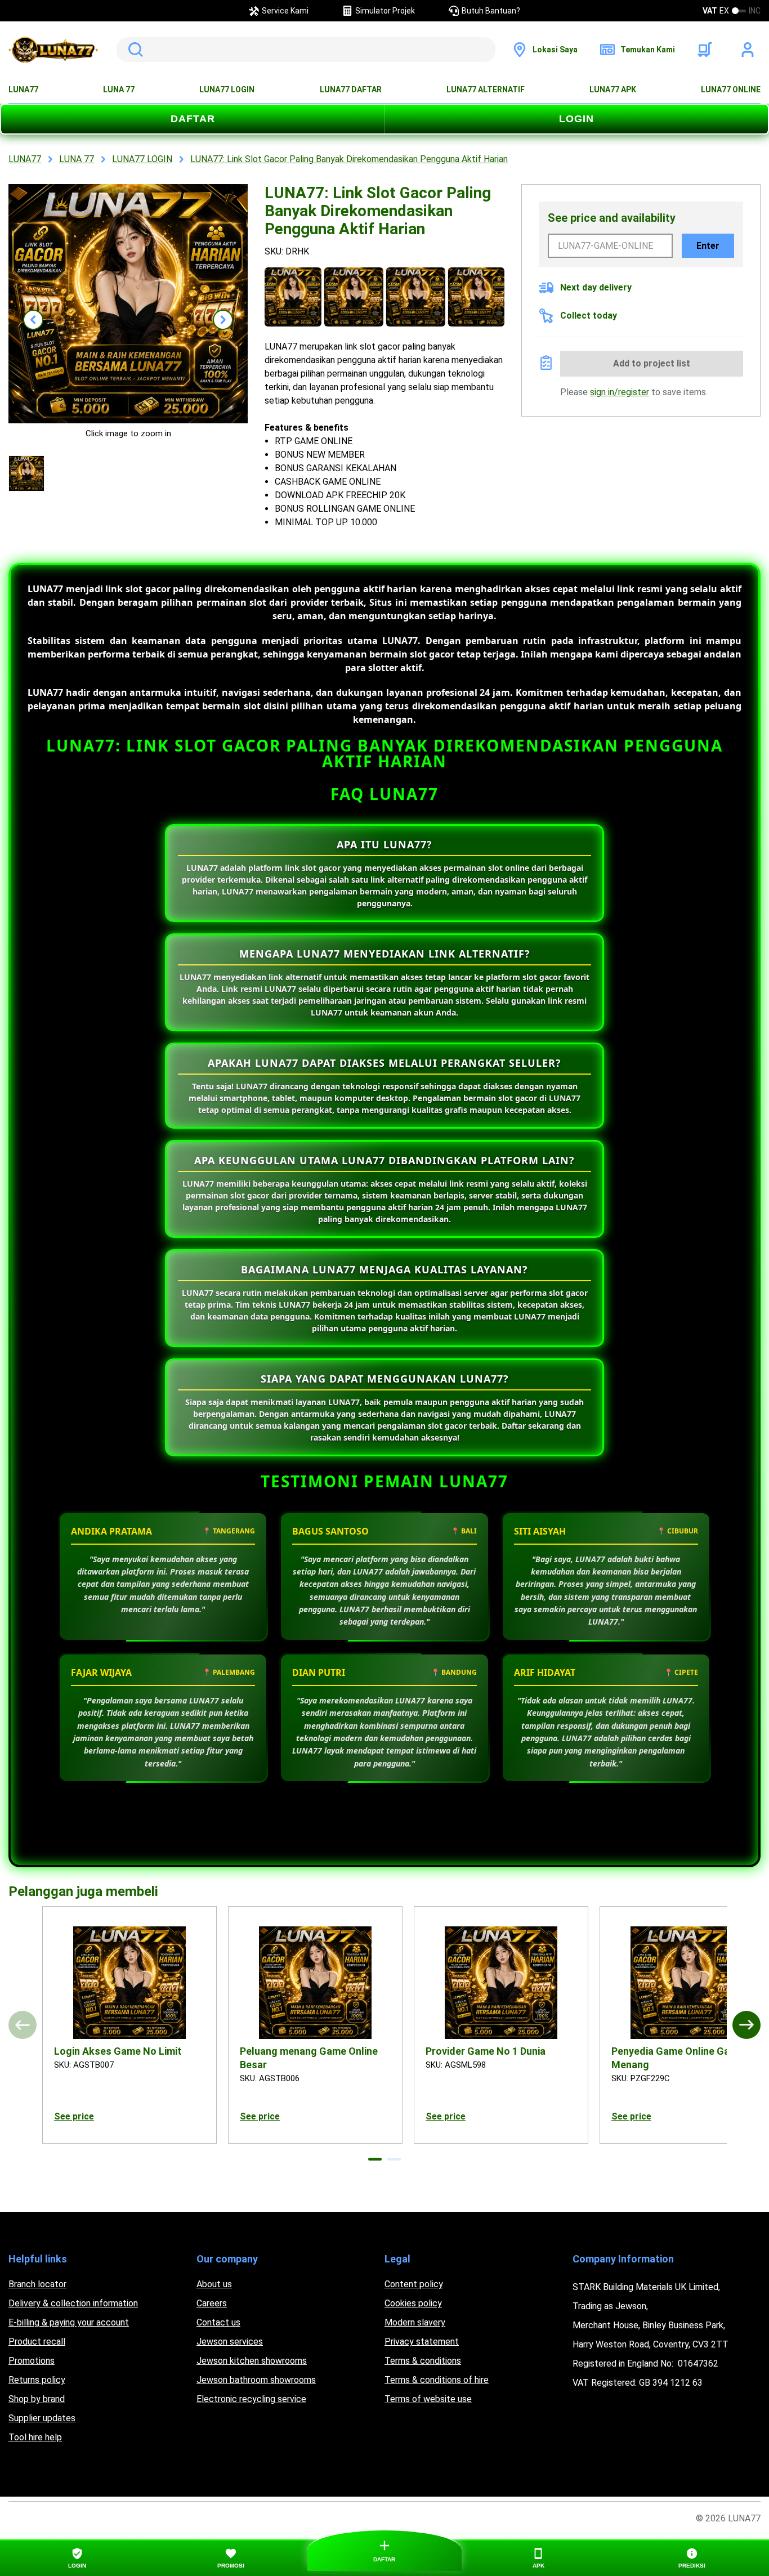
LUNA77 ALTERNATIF (486, 90)
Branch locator (37, 2284)
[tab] (375, 2159)
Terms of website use (428, 2399)
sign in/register (620, 392)
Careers (212, 2303)
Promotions (32, 2361)
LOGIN (576, 119)
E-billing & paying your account (69, 2322)
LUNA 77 (119, 90)
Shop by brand (37, 2399)
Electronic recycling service (251, 2399)
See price (74, 2116)
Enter (708, 246)
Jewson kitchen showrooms (252, 2361)
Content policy (414, 2284)
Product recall (37, 2342)
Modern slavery (415, 2322)
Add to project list (652, 363)
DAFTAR (193, 119)
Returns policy (37, 2380)
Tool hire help (35, 2437)
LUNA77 (23, 90)
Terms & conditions (423, 2361)
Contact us (218, 2322)
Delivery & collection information (73, 2303)
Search (133, 50)
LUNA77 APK (613, 90)
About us (214, 2284)
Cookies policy (413, 2303)
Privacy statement (422, 2342)
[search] (306, 50)
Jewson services (230, 2342)
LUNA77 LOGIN (227, 90)
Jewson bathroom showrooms (256, 2380)
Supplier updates (42, 2418)
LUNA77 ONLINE (731, 90)
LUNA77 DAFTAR (351, 90)
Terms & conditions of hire (437, 2380)
